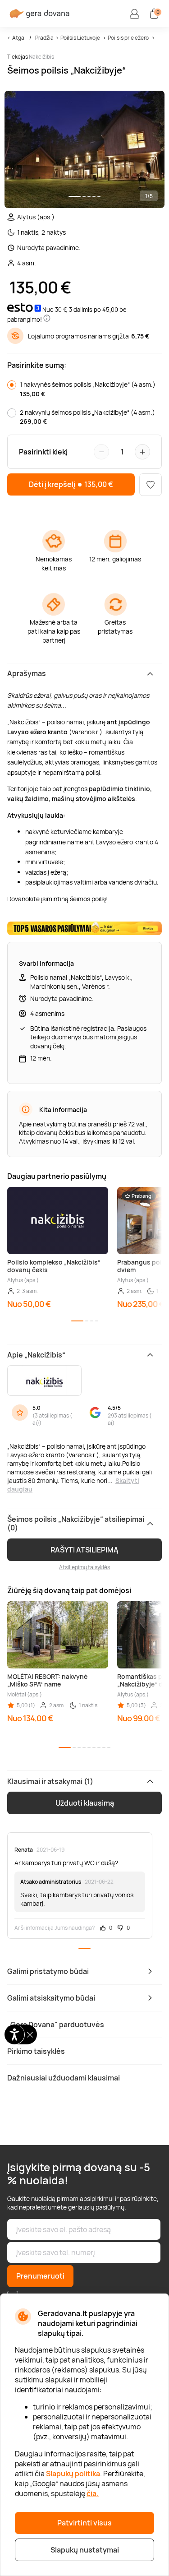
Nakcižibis (41, 57)
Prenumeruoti (40, 2276)
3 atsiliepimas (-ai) (53, 1419)
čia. (93, 2493)
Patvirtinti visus (84, 2523)
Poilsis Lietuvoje (80, 38)
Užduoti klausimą (85, 1803)
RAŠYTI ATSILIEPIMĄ (84, 1550)
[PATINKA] (151, 485)
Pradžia (44, 38)
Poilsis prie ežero (128, 38)
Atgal (19, 38)
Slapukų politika (73, 2474)
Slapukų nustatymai (85, 2550)
